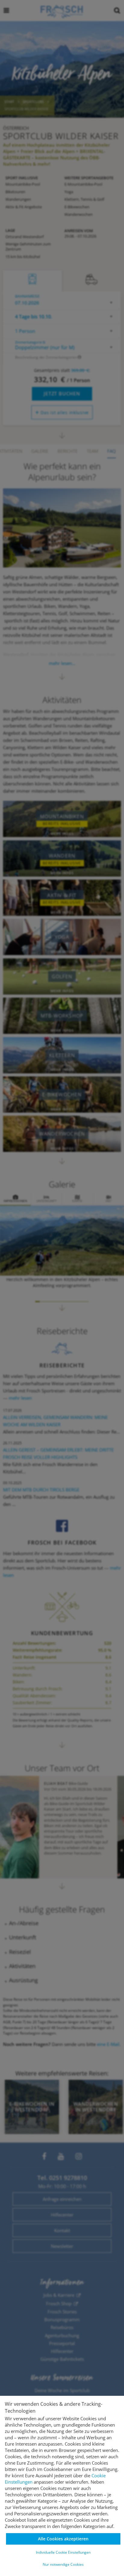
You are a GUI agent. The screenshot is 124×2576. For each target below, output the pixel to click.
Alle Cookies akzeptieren (63, 2539)
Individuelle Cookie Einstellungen (63, 2552)
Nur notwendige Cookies (63, 2564)
